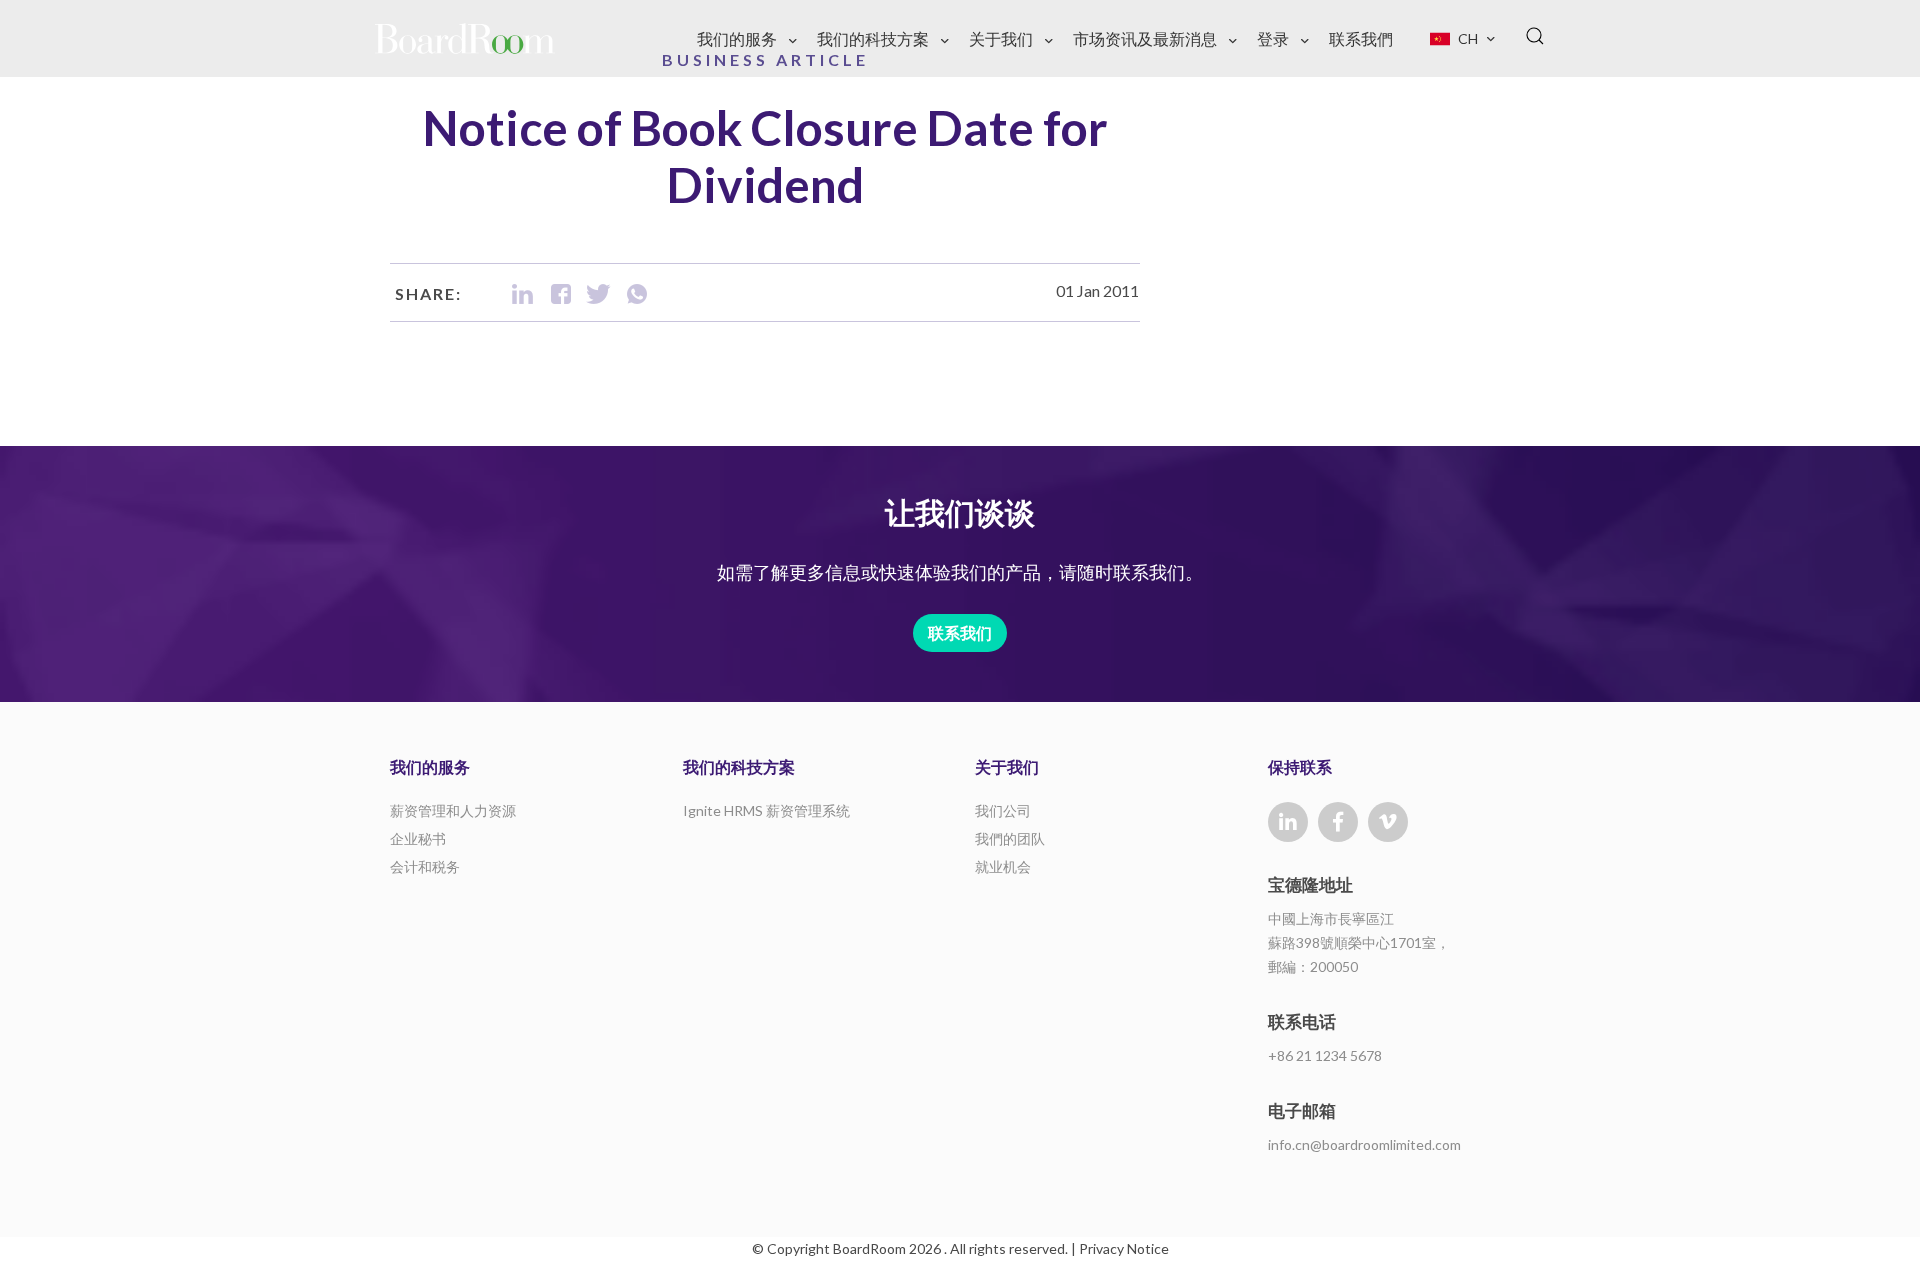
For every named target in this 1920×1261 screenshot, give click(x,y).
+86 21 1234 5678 (1325, 1055)
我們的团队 (1010, 838)
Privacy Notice (1124, 1248)
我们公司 (1003, 810)
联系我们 (960, 632)
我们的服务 (737, 38)
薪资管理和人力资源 (453, 810)
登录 (1273, 38)
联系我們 (1361, 38)
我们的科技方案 (873, 38)
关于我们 (1001, 38)
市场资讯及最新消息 (1145, 38)
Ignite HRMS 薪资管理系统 (766, 810)
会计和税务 (425, 866)
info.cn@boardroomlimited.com (1364, 1144)
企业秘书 (418, 838)
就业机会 (1003, 866)
